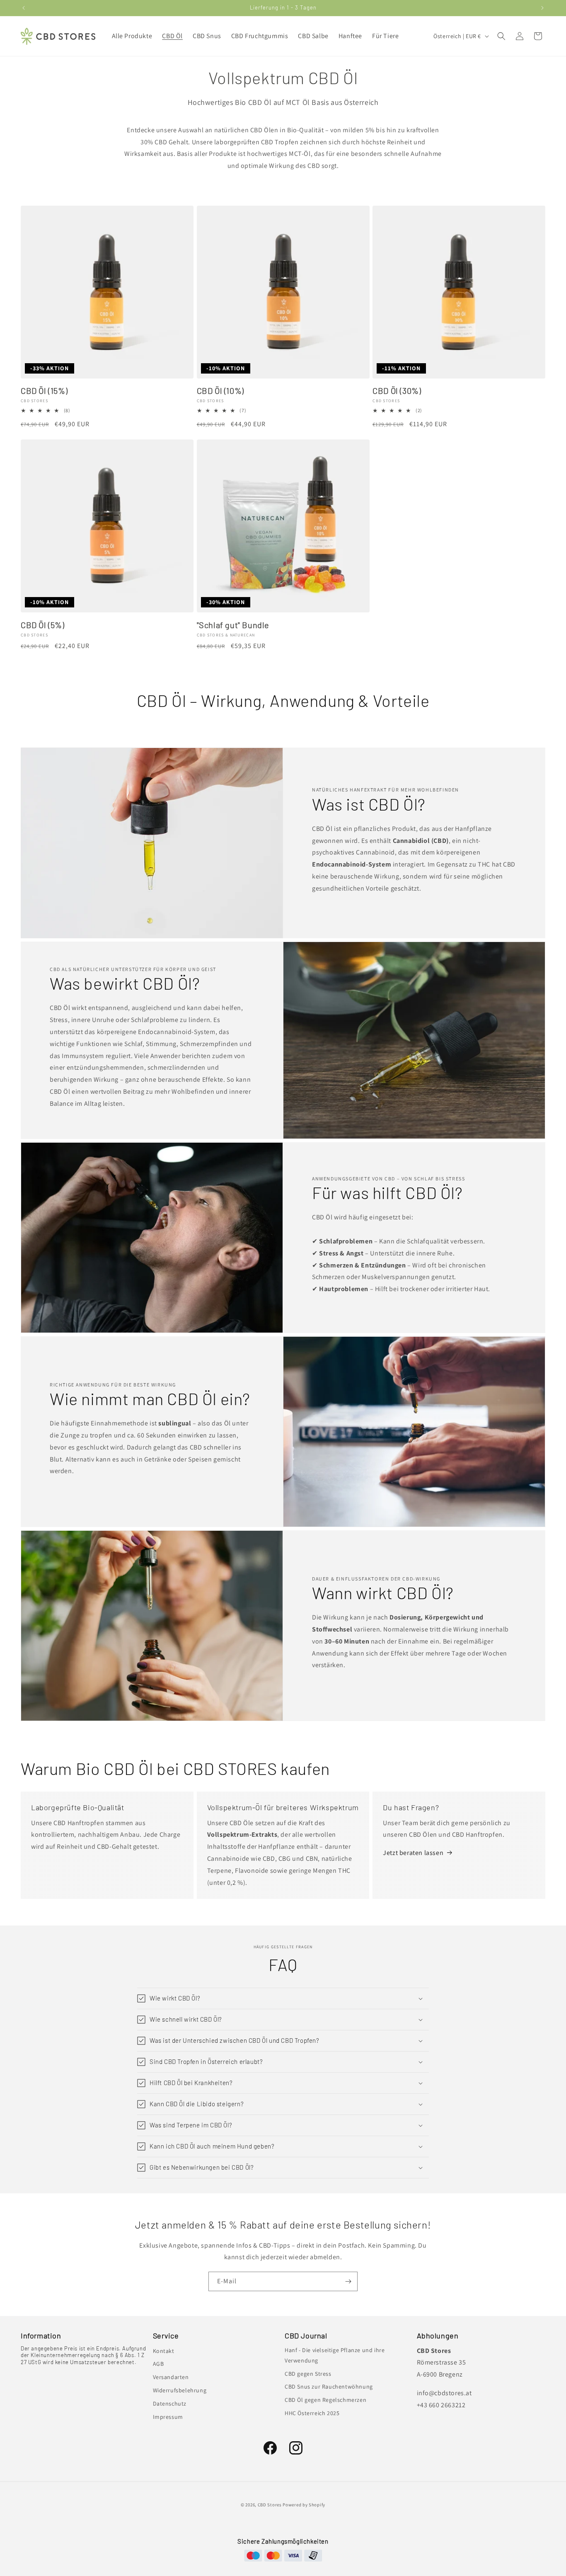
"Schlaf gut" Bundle (233, 625)
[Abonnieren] (348, 2281)
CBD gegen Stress (308, 2374)
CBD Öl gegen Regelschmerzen (325, 2400)
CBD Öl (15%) (44, 391)
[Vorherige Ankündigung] (24, 8)
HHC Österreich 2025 (312, 2413)
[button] (501, 36)
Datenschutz (170, 2404)
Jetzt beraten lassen (413, 1853)
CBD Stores (270, 2505)
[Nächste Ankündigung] (542, 8)
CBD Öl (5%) (43, 625)
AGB (158, 2364)
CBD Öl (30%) (397, 391)
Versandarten (171, 2377)
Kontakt (164, 2351)
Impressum (168, 2417)
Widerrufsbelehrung (180, 2390)
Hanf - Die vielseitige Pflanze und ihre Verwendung (335, 2355)
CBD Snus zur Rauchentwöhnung (329, 2387)
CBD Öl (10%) (220, 391)
